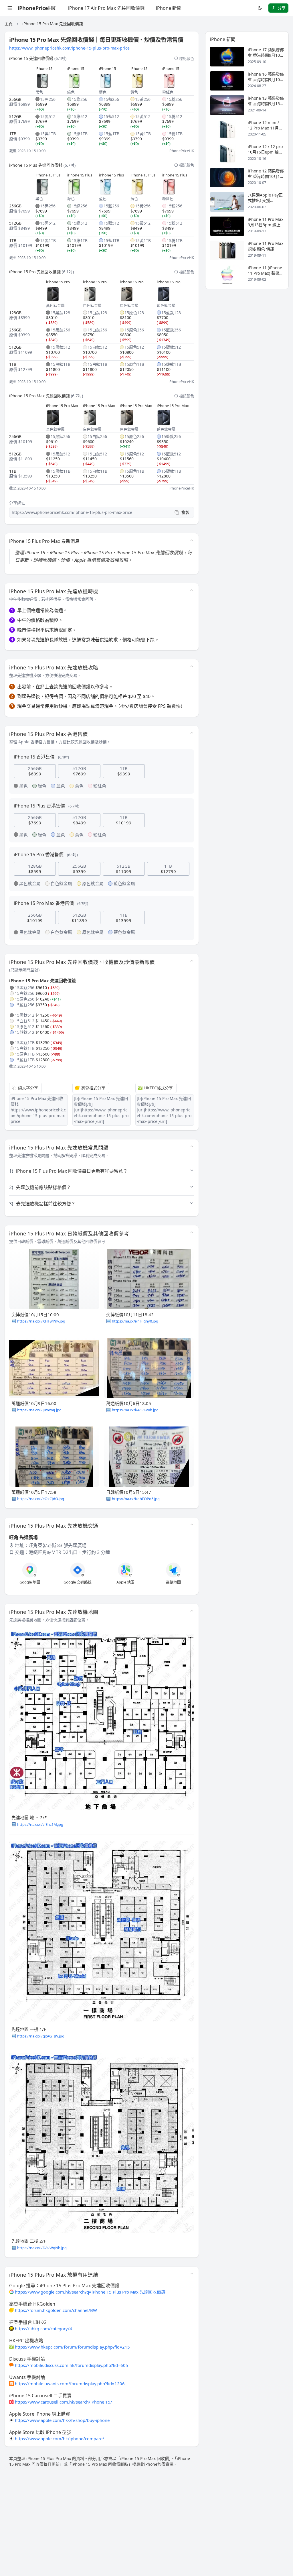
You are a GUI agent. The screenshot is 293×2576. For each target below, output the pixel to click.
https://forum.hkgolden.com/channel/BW (56, 2310)
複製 (185, 512)
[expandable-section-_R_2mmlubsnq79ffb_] (192, 2274)
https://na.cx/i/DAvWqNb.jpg (42, 2248)
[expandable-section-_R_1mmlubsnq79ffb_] (192, 1146)
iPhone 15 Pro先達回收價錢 (35, 272)
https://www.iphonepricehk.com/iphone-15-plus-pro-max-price (69, 48)
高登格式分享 (93, 1088)
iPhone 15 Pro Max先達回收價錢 (39, 396)
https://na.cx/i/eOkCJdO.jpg (41, 1499)
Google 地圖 (30, 1582)
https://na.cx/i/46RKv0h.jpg (135, 1410)
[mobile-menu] (10, 8)
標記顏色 (187, 58)
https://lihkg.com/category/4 (43, 2329)
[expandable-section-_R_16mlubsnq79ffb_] (192, 733)
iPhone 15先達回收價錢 (31, 58)
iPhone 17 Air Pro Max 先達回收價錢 (106, 8)
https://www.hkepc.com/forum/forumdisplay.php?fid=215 (72, 2347)
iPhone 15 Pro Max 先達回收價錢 (53, 24)
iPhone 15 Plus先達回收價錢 (36, 165)
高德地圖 (173, 1582)
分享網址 (17, 503)
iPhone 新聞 (169, 8)
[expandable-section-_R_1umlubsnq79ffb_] (192, 1232)
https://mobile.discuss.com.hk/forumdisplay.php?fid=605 (72, 2365)
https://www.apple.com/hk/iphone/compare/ (60, 2439)
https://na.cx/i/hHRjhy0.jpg (135, 1321)
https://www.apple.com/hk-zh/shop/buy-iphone (62, 2420)
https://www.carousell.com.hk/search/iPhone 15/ (64, 2402)
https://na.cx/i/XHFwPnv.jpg (41, 1321)
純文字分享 (28, 1088)
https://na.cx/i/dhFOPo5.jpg (136, 1499)
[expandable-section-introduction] (192, 540)
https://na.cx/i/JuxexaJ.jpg (39, 1410)
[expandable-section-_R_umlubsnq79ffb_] (192, 666)
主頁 (9, 24)
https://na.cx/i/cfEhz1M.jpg (40, 1824)
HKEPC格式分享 (159, 1088)
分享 (282, 8)
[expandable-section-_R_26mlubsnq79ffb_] (192, 1524)
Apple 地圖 (125, 1582)
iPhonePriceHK (37, 8)
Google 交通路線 (78, 1582)
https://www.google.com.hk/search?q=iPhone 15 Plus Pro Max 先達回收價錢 (90, 2292)
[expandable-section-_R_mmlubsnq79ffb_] (192, 590)
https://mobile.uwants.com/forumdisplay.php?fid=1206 (70, 2384)
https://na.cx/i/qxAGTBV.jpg (41, 2036)
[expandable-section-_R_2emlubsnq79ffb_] (192, 1611)
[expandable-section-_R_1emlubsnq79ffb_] (192, 961)
